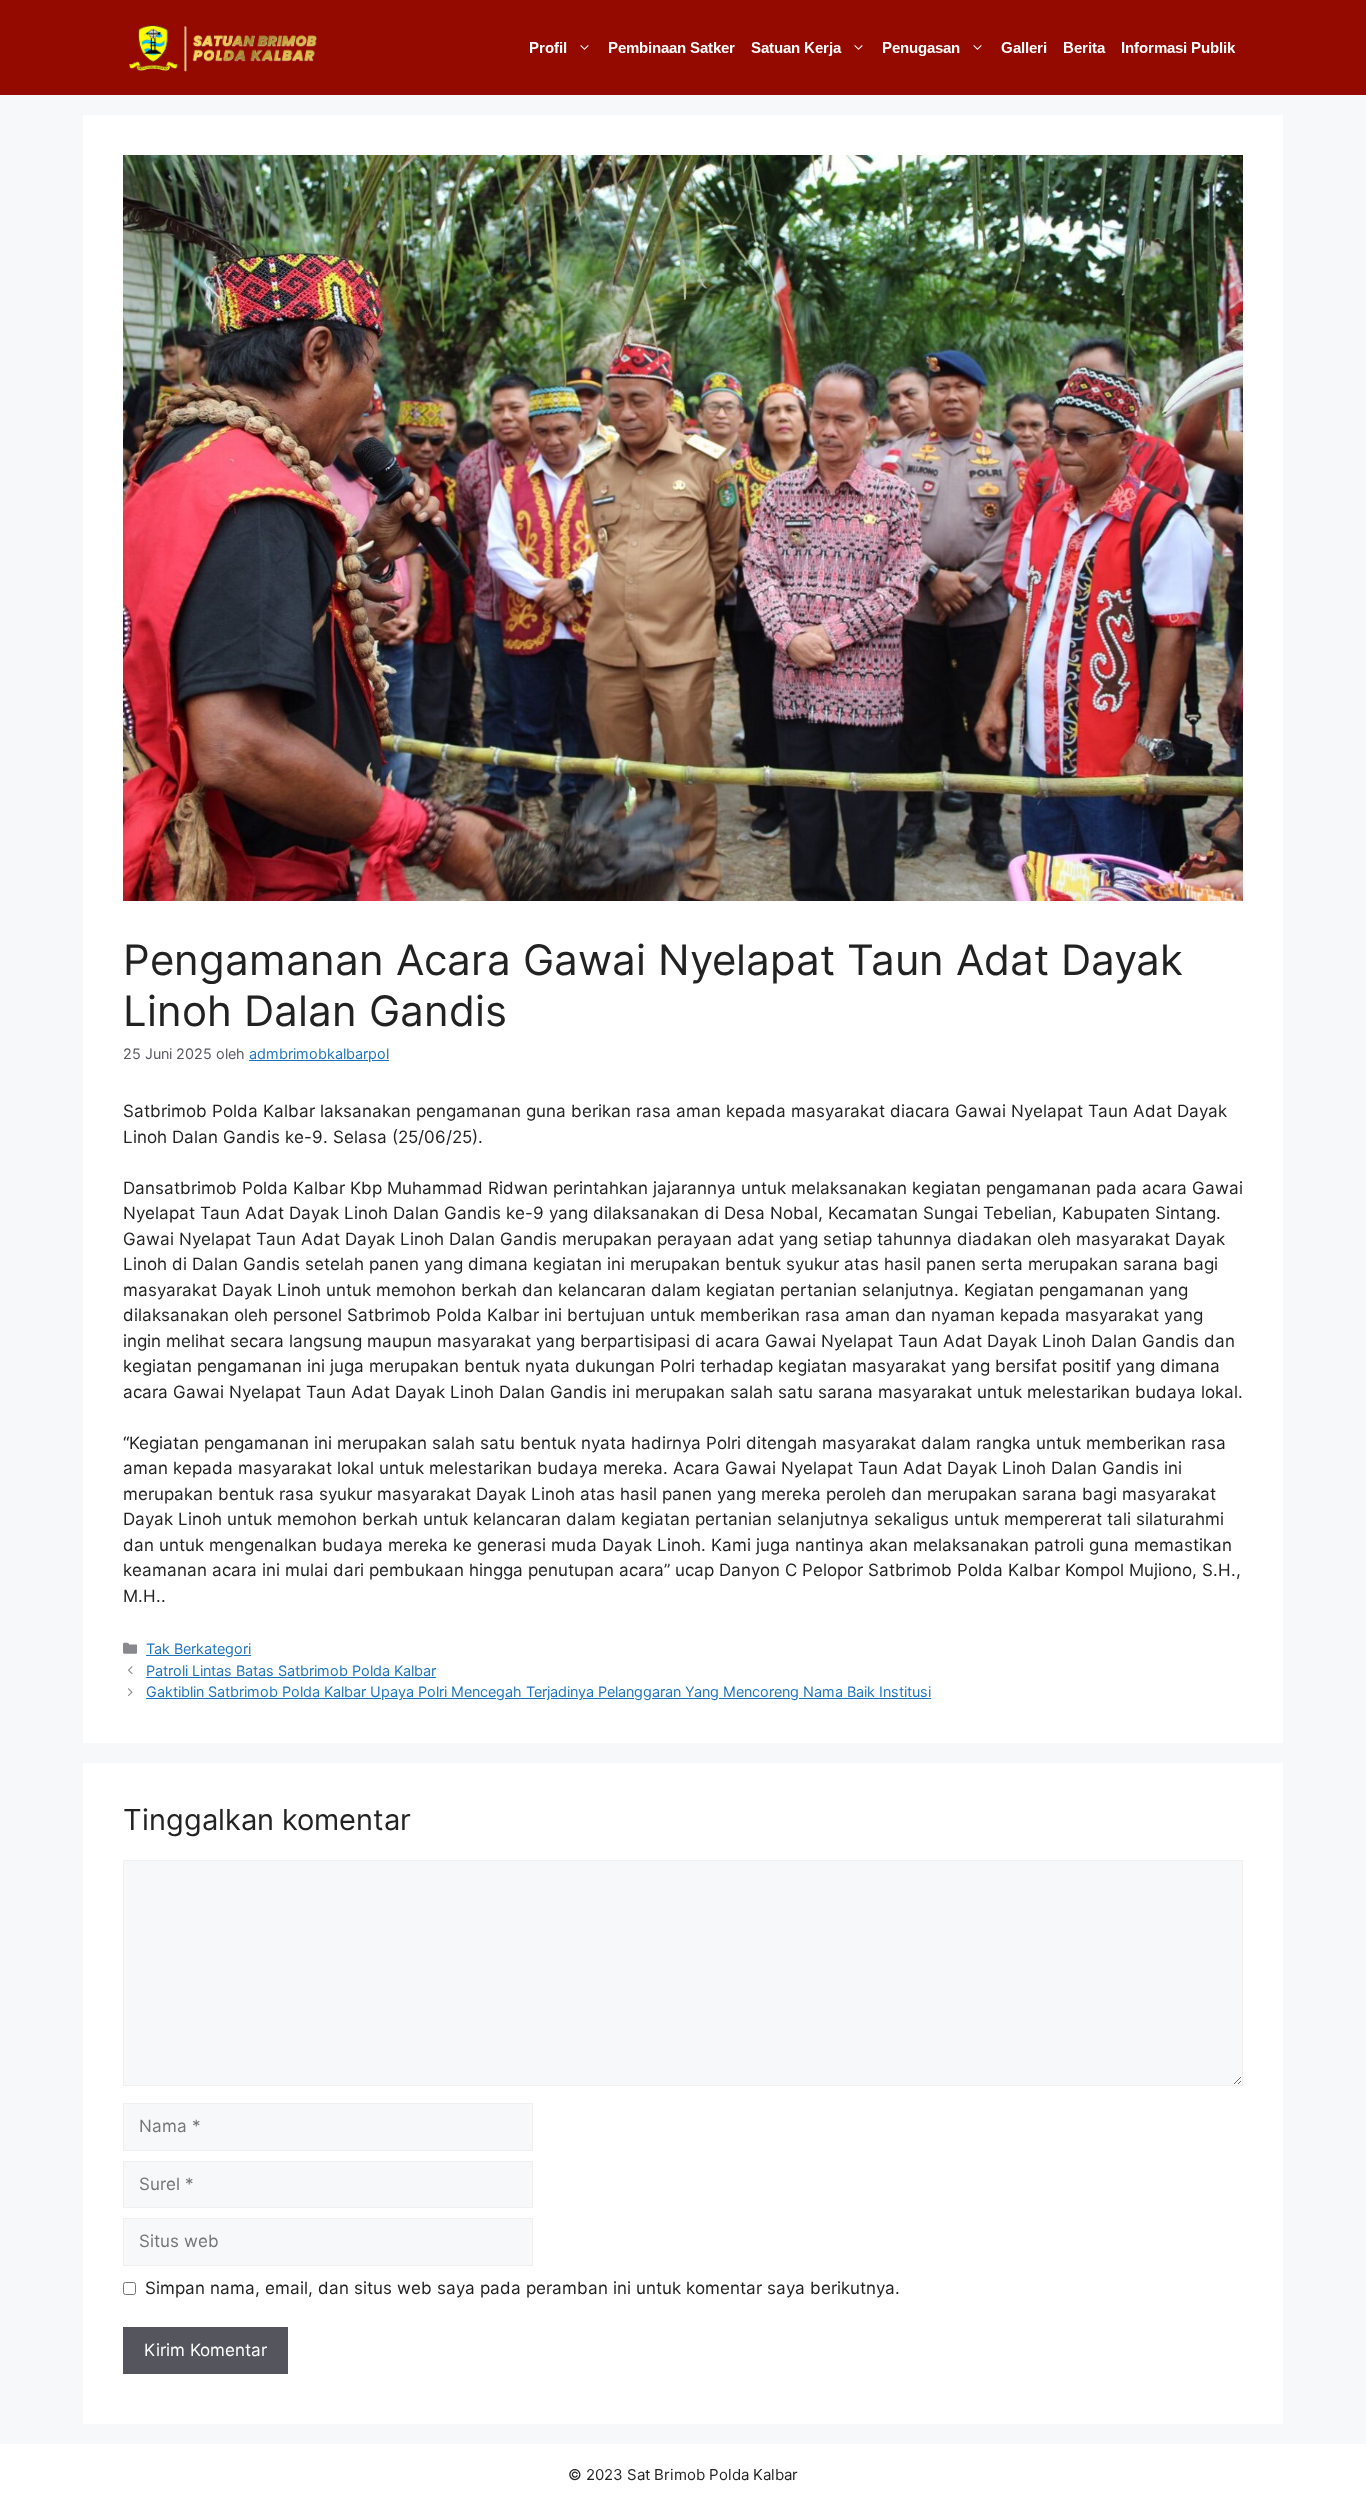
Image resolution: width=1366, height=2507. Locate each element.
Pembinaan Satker (671, 47)
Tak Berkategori (198, 1648)
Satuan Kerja (796, 47)
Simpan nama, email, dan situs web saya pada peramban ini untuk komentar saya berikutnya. (522, 2288)
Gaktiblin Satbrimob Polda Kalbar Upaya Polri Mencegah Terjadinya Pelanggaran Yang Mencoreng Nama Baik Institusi (538, 1691)
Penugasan (921, 47)
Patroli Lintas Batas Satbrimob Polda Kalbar (291, 1670)
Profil (548, 47)
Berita (1084, 47)
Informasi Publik (1178, 47)
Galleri (1024, 47)
